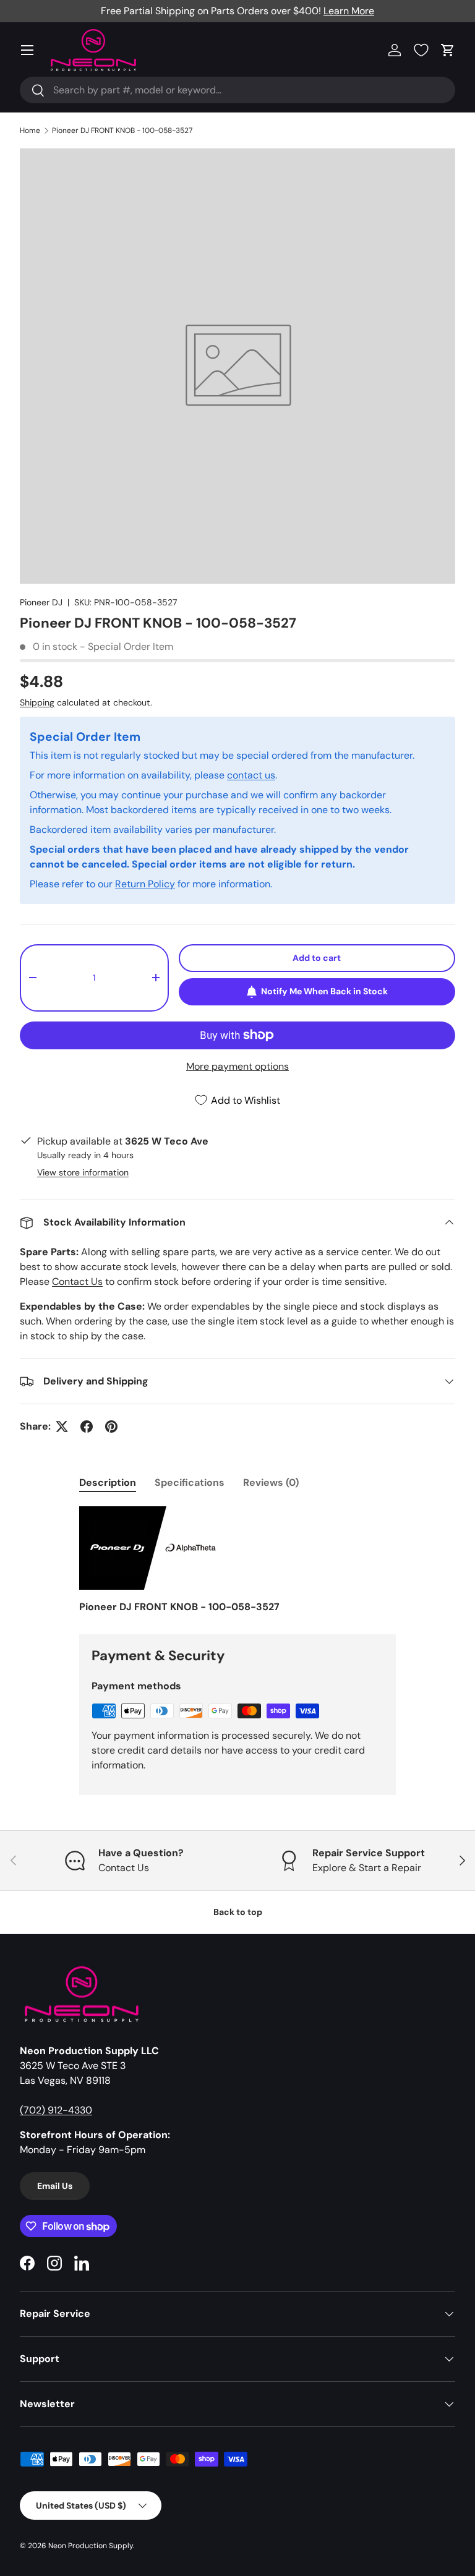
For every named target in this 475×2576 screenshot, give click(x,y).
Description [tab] (108, 1482)
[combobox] (237, 90)
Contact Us (77, 1282)
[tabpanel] (237, 1560)
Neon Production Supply (91, 2546)
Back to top (238, 1912)
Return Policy (145, 884)
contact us (251, 775)
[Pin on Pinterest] (111, 1427)
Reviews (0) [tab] (271, 1482)
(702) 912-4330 (56, 2110)
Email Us (55, 2186)
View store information (83, 1172)
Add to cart (317, 958)
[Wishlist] (421, 50)
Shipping (37, 702)
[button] (448, 50)
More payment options (237, 1066)
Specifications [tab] (190, 1482)
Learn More (349, 11)
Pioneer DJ (41, 602)
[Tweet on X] (62, 1427)
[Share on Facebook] (87, 1427)
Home (30, 130)
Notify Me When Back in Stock (324, 991)
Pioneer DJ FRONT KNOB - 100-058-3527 (122, 130)
